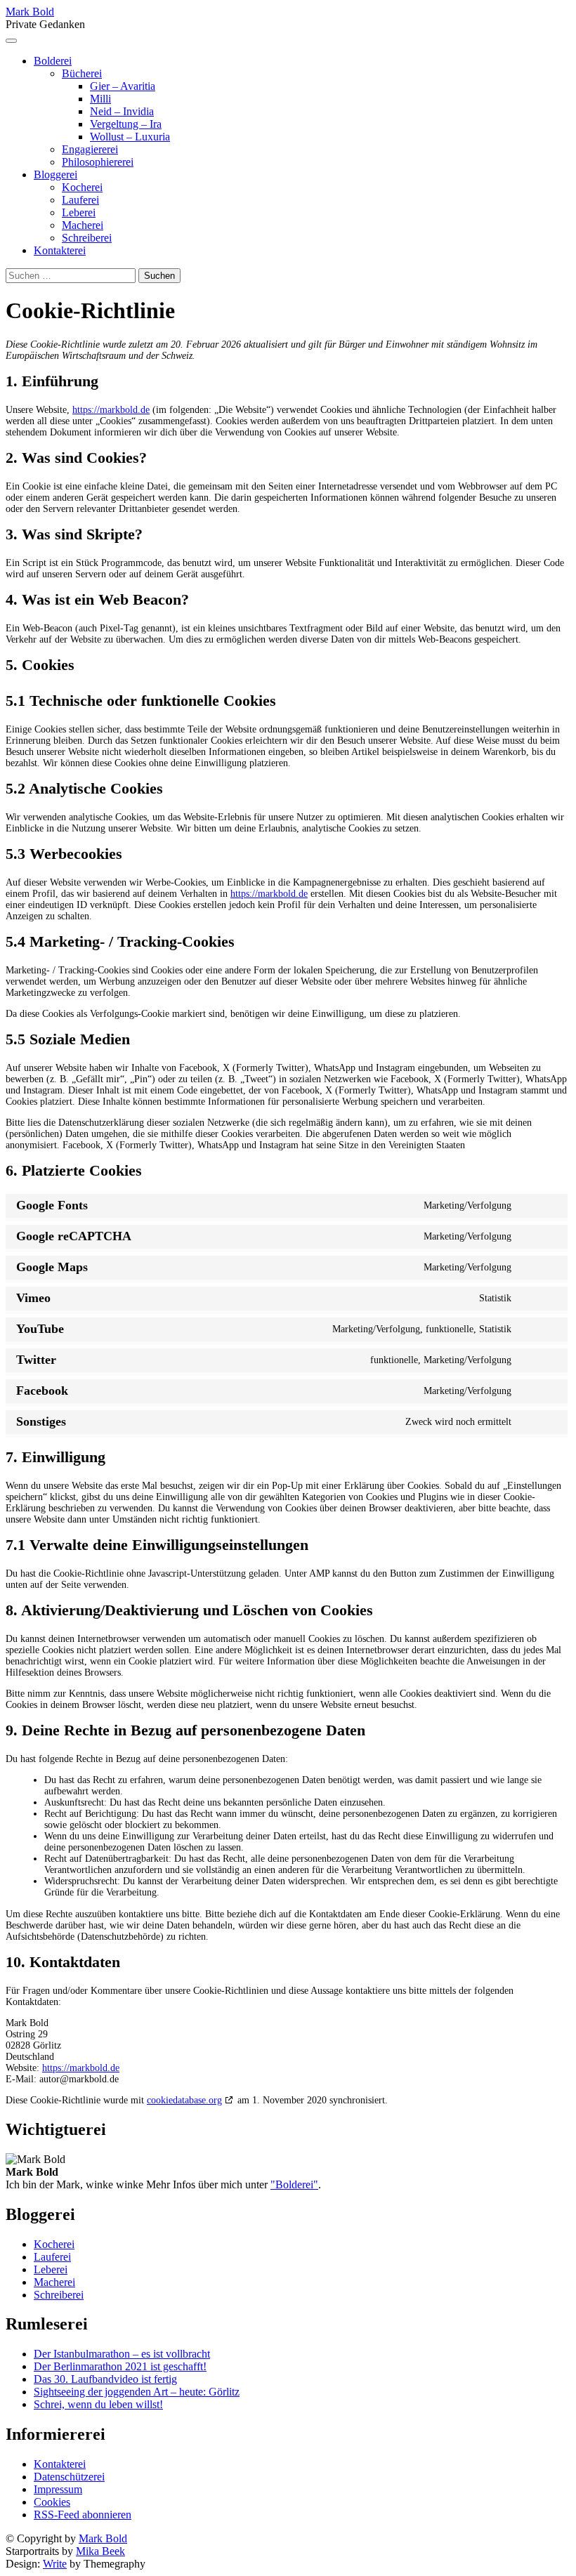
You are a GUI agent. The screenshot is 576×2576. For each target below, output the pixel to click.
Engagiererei (90, 149)
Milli (100, 99)
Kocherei (82, 187)
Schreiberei (87, 238)
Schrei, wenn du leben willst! (98, 2404)
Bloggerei (55, 175)
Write (55, 2564)
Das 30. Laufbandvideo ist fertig (105, 2379)
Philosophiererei (98, 162)
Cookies (52, 2502)
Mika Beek (100, 2551)
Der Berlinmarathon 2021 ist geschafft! (120, 2366)
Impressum (58, 2489)
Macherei (83, 225)
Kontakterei (60, 250)
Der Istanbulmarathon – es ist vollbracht (122, 2354)
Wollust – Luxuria (130, 137)
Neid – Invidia (122, 111)
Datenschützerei (69, 2477)
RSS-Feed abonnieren (83, 2515)
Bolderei (53, 61)
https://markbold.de (111, 410)
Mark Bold (30, 12)
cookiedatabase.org (184, 2100)
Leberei (79, 212)
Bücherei (82, 73)
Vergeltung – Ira (126, 124)
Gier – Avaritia (123, 86)
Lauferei (80, 200)
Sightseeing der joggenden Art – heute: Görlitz (137, 2392)
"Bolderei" (294, 2184)
